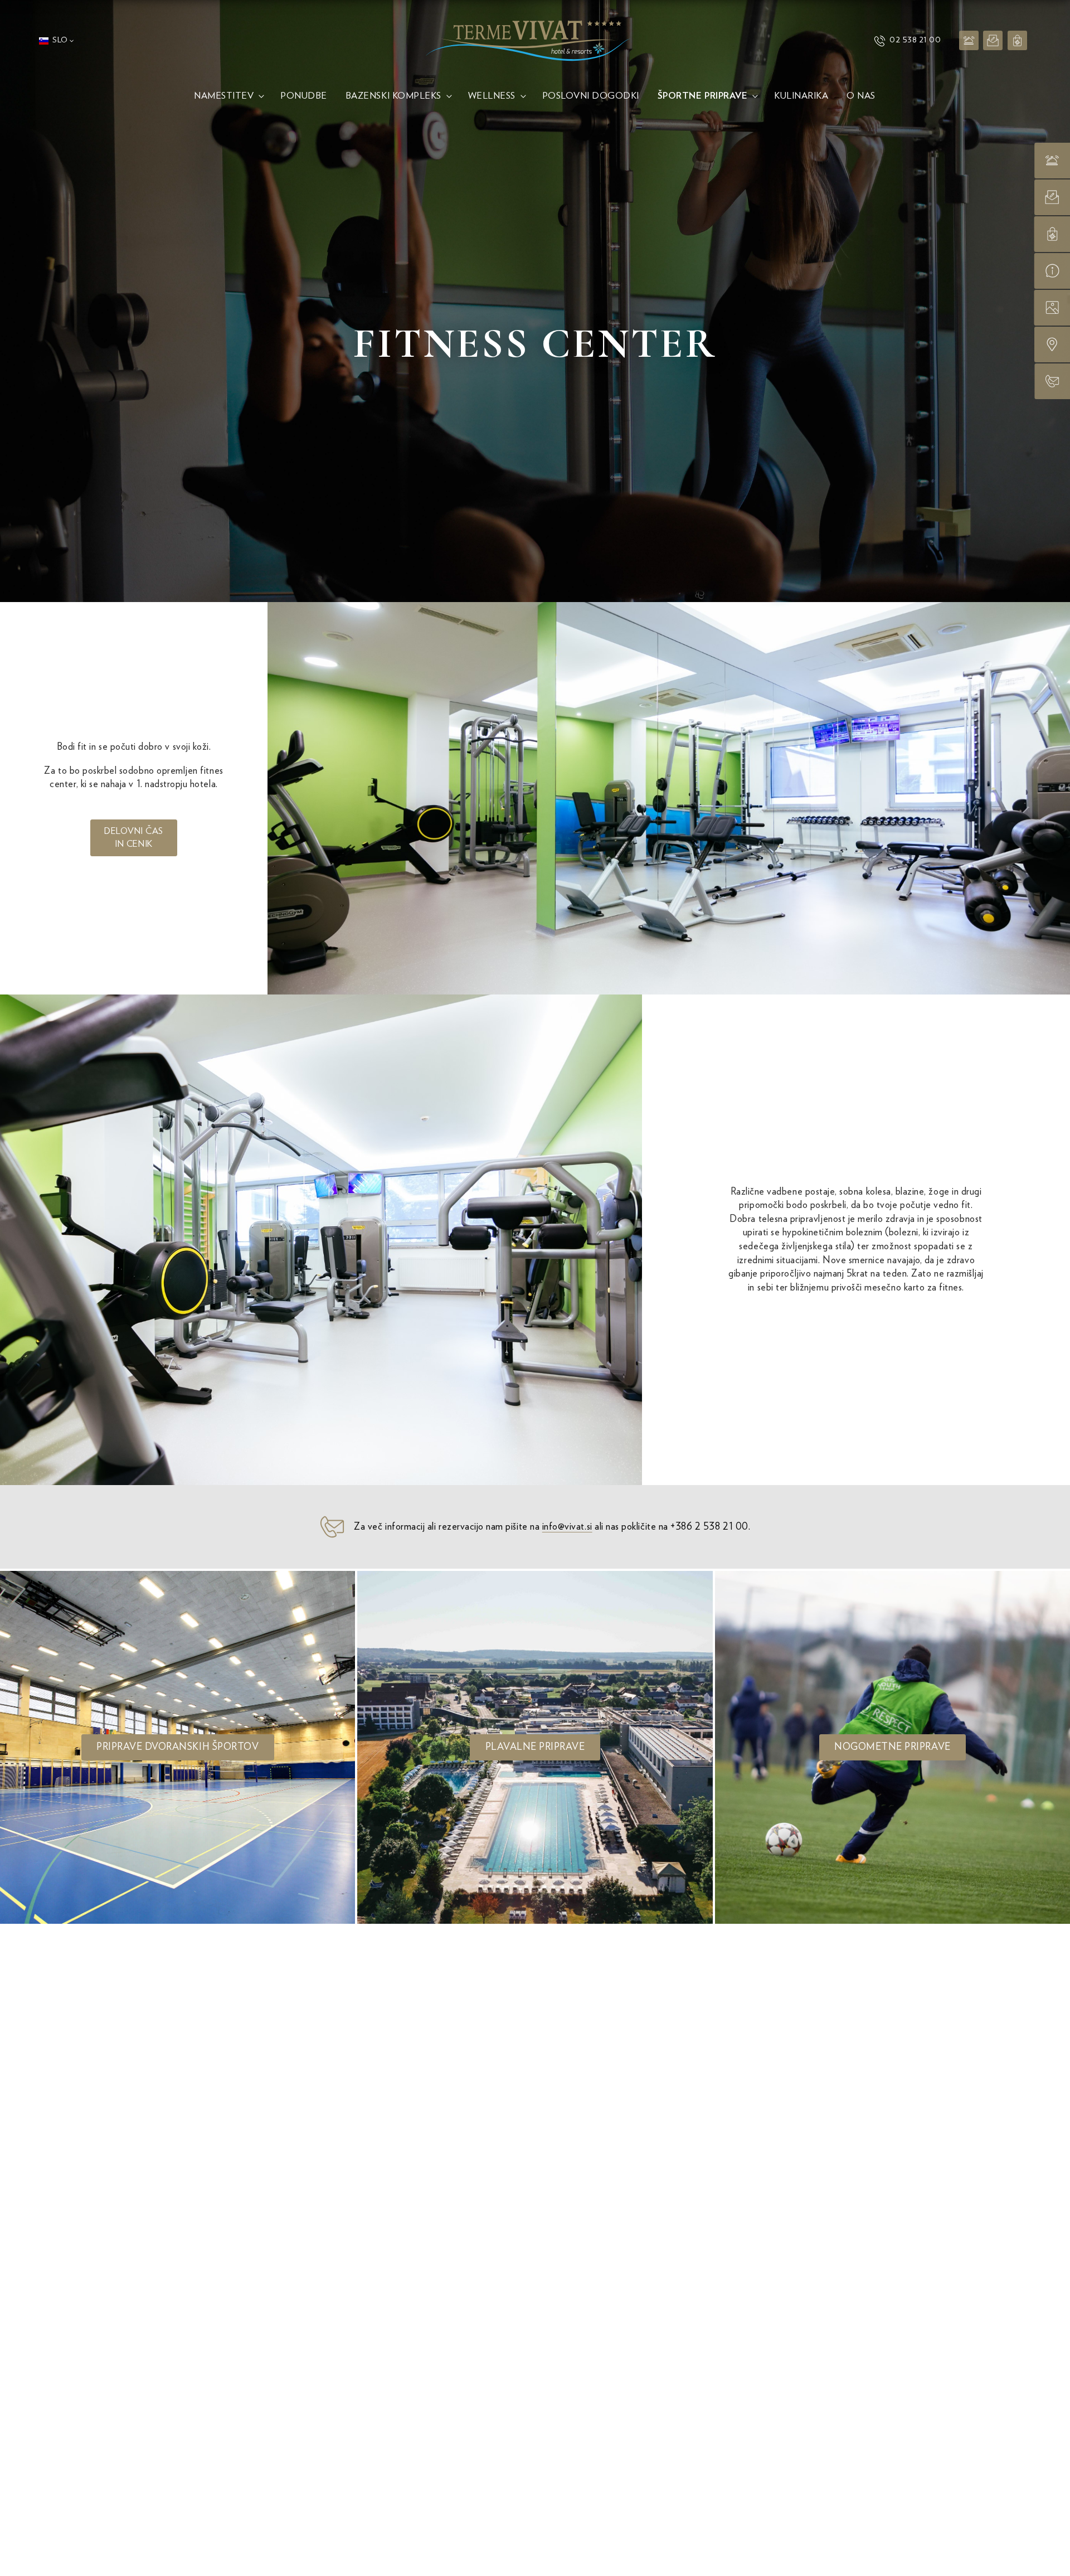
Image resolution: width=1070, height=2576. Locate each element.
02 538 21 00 (915, 40)
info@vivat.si (567, 1527)
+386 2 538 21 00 (709, 1527)
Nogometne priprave (893, 1747)
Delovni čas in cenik (134, 837)
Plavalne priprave (535, 1747)
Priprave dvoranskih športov (177, 1747)
